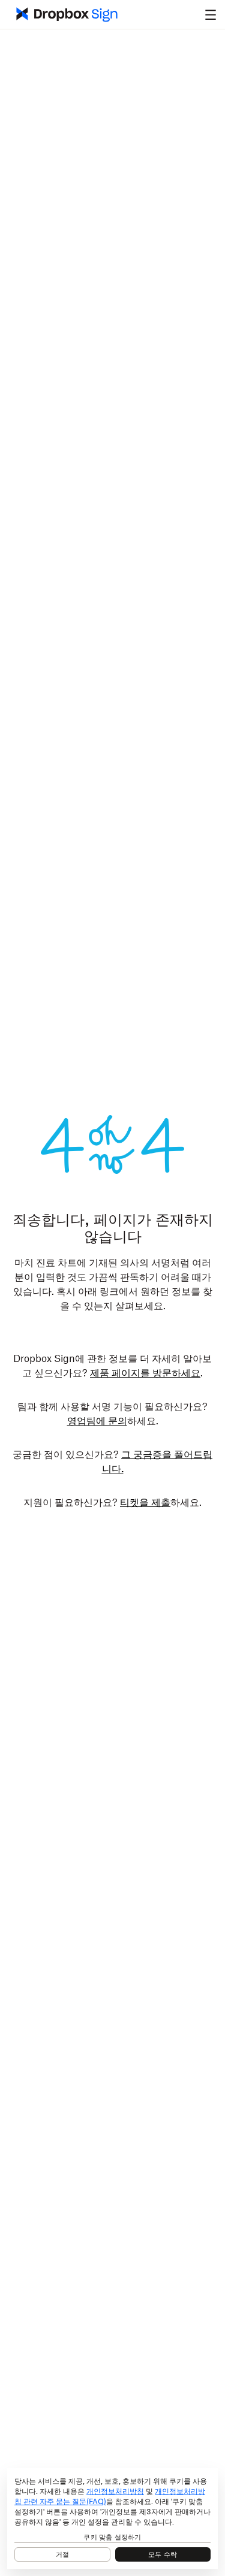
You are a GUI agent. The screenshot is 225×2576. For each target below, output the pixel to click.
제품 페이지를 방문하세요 (145, 1373)
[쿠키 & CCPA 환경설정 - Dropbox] (112, 2518)
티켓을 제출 (145, 1503)
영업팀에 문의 (97, 1421)
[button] (211, 14)
